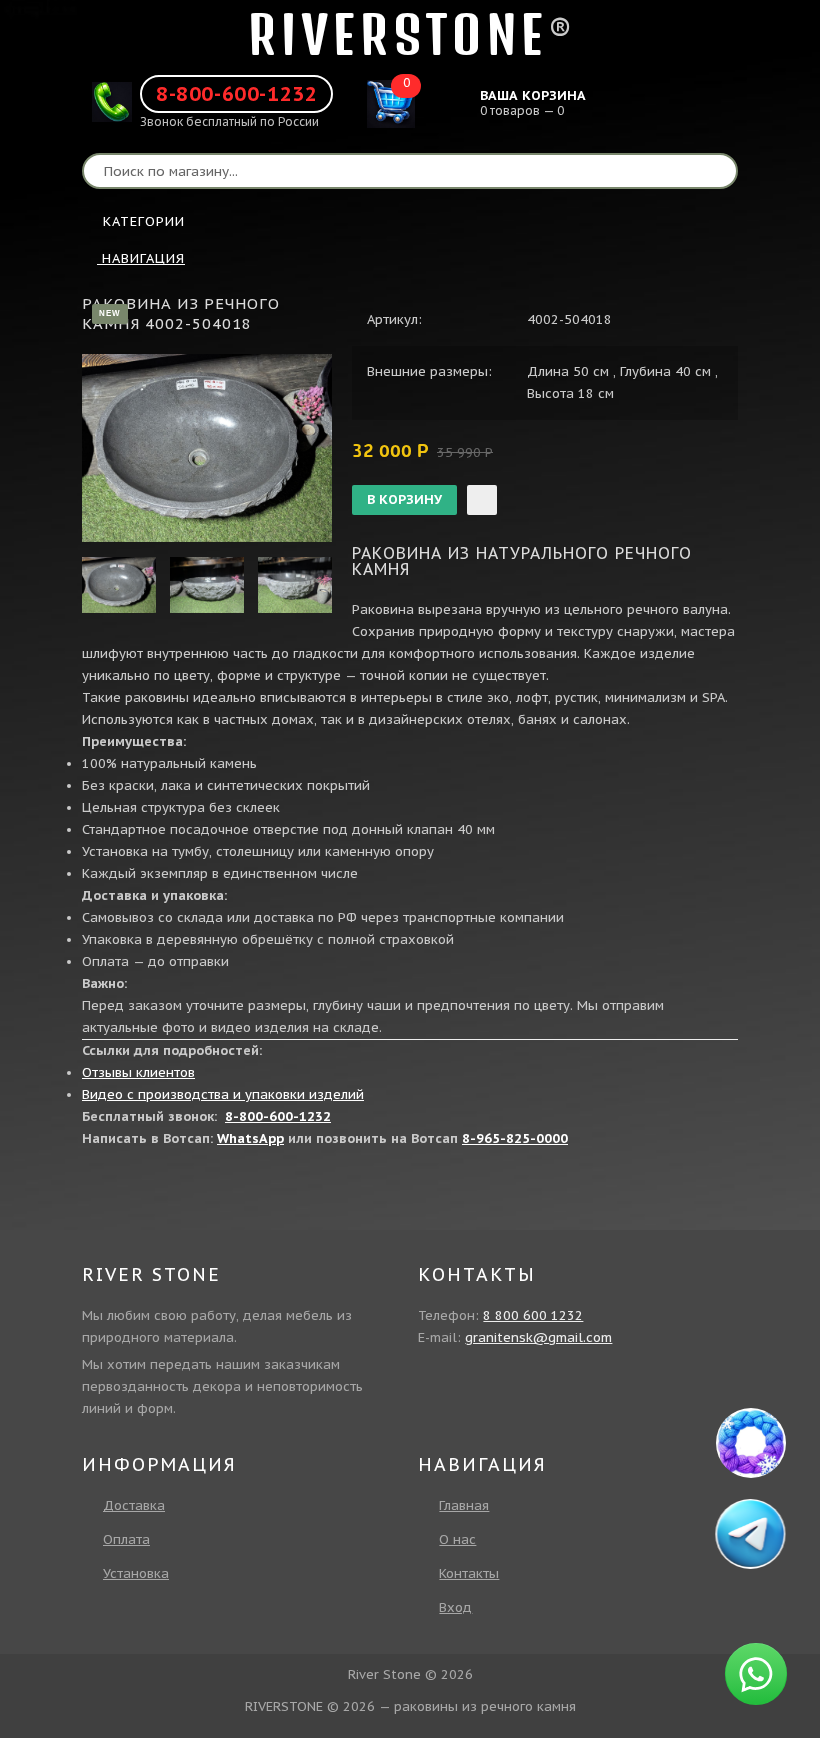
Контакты (469, 1573)
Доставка (134, 1505)
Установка (136, 1573)
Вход (455, 1607)
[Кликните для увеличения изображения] (207, 448)
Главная (464, 1505)
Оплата (126, 1539)
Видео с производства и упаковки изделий (223, 1094)
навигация (141, 258)
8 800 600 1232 (533, 1315)
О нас (457, 1539)
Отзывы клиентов (138, 1072)
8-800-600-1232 (236, 94)
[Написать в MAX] (751, 1443)
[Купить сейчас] (482, 500)
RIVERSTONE (398, 34)
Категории (144, 221)
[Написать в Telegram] (752, 1534)
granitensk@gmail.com (538, 1337)
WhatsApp (250, 1138)
